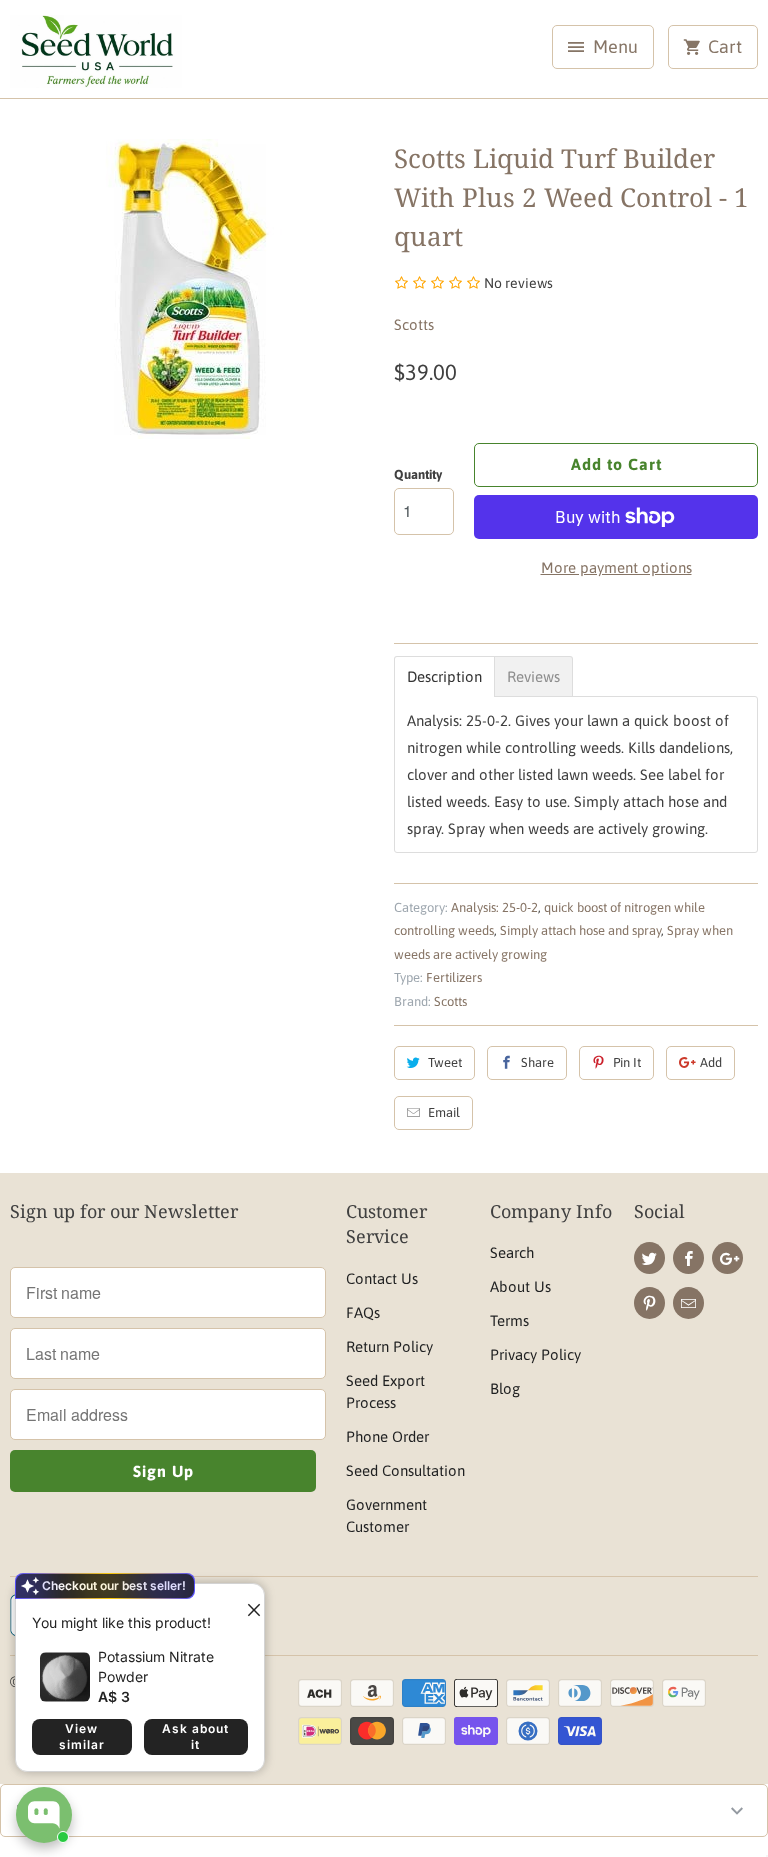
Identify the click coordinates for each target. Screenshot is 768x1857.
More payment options (616, 567)
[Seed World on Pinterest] (649, 1303)
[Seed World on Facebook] (688, 1258)
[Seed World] (96, 56)
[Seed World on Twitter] (649, 1258)
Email (444, 1112)
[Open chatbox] (44, 1815)
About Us (520, 1286)
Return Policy (389, 1346)
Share (537, 1062)
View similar (82, 1736)
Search (512, 1252)
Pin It (627, 1062)
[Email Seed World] (688, 1303)
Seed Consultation (405, 1470)
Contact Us (382, 1278)
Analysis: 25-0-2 (494, 907)
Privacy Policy (535, 1354)
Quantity (418, 474)
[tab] (444, 676)
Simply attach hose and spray (580, 930)
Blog (505, 1388)
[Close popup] (246, 1602)
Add (711, 1062)
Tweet (445, 1062)
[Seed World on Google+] (727, 1258)
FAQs (363, 1312)
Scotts (414, 324)
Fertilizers (454, 977)
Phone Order (387, 1436)
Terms (509, 1320)
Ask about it (195, 1736)
